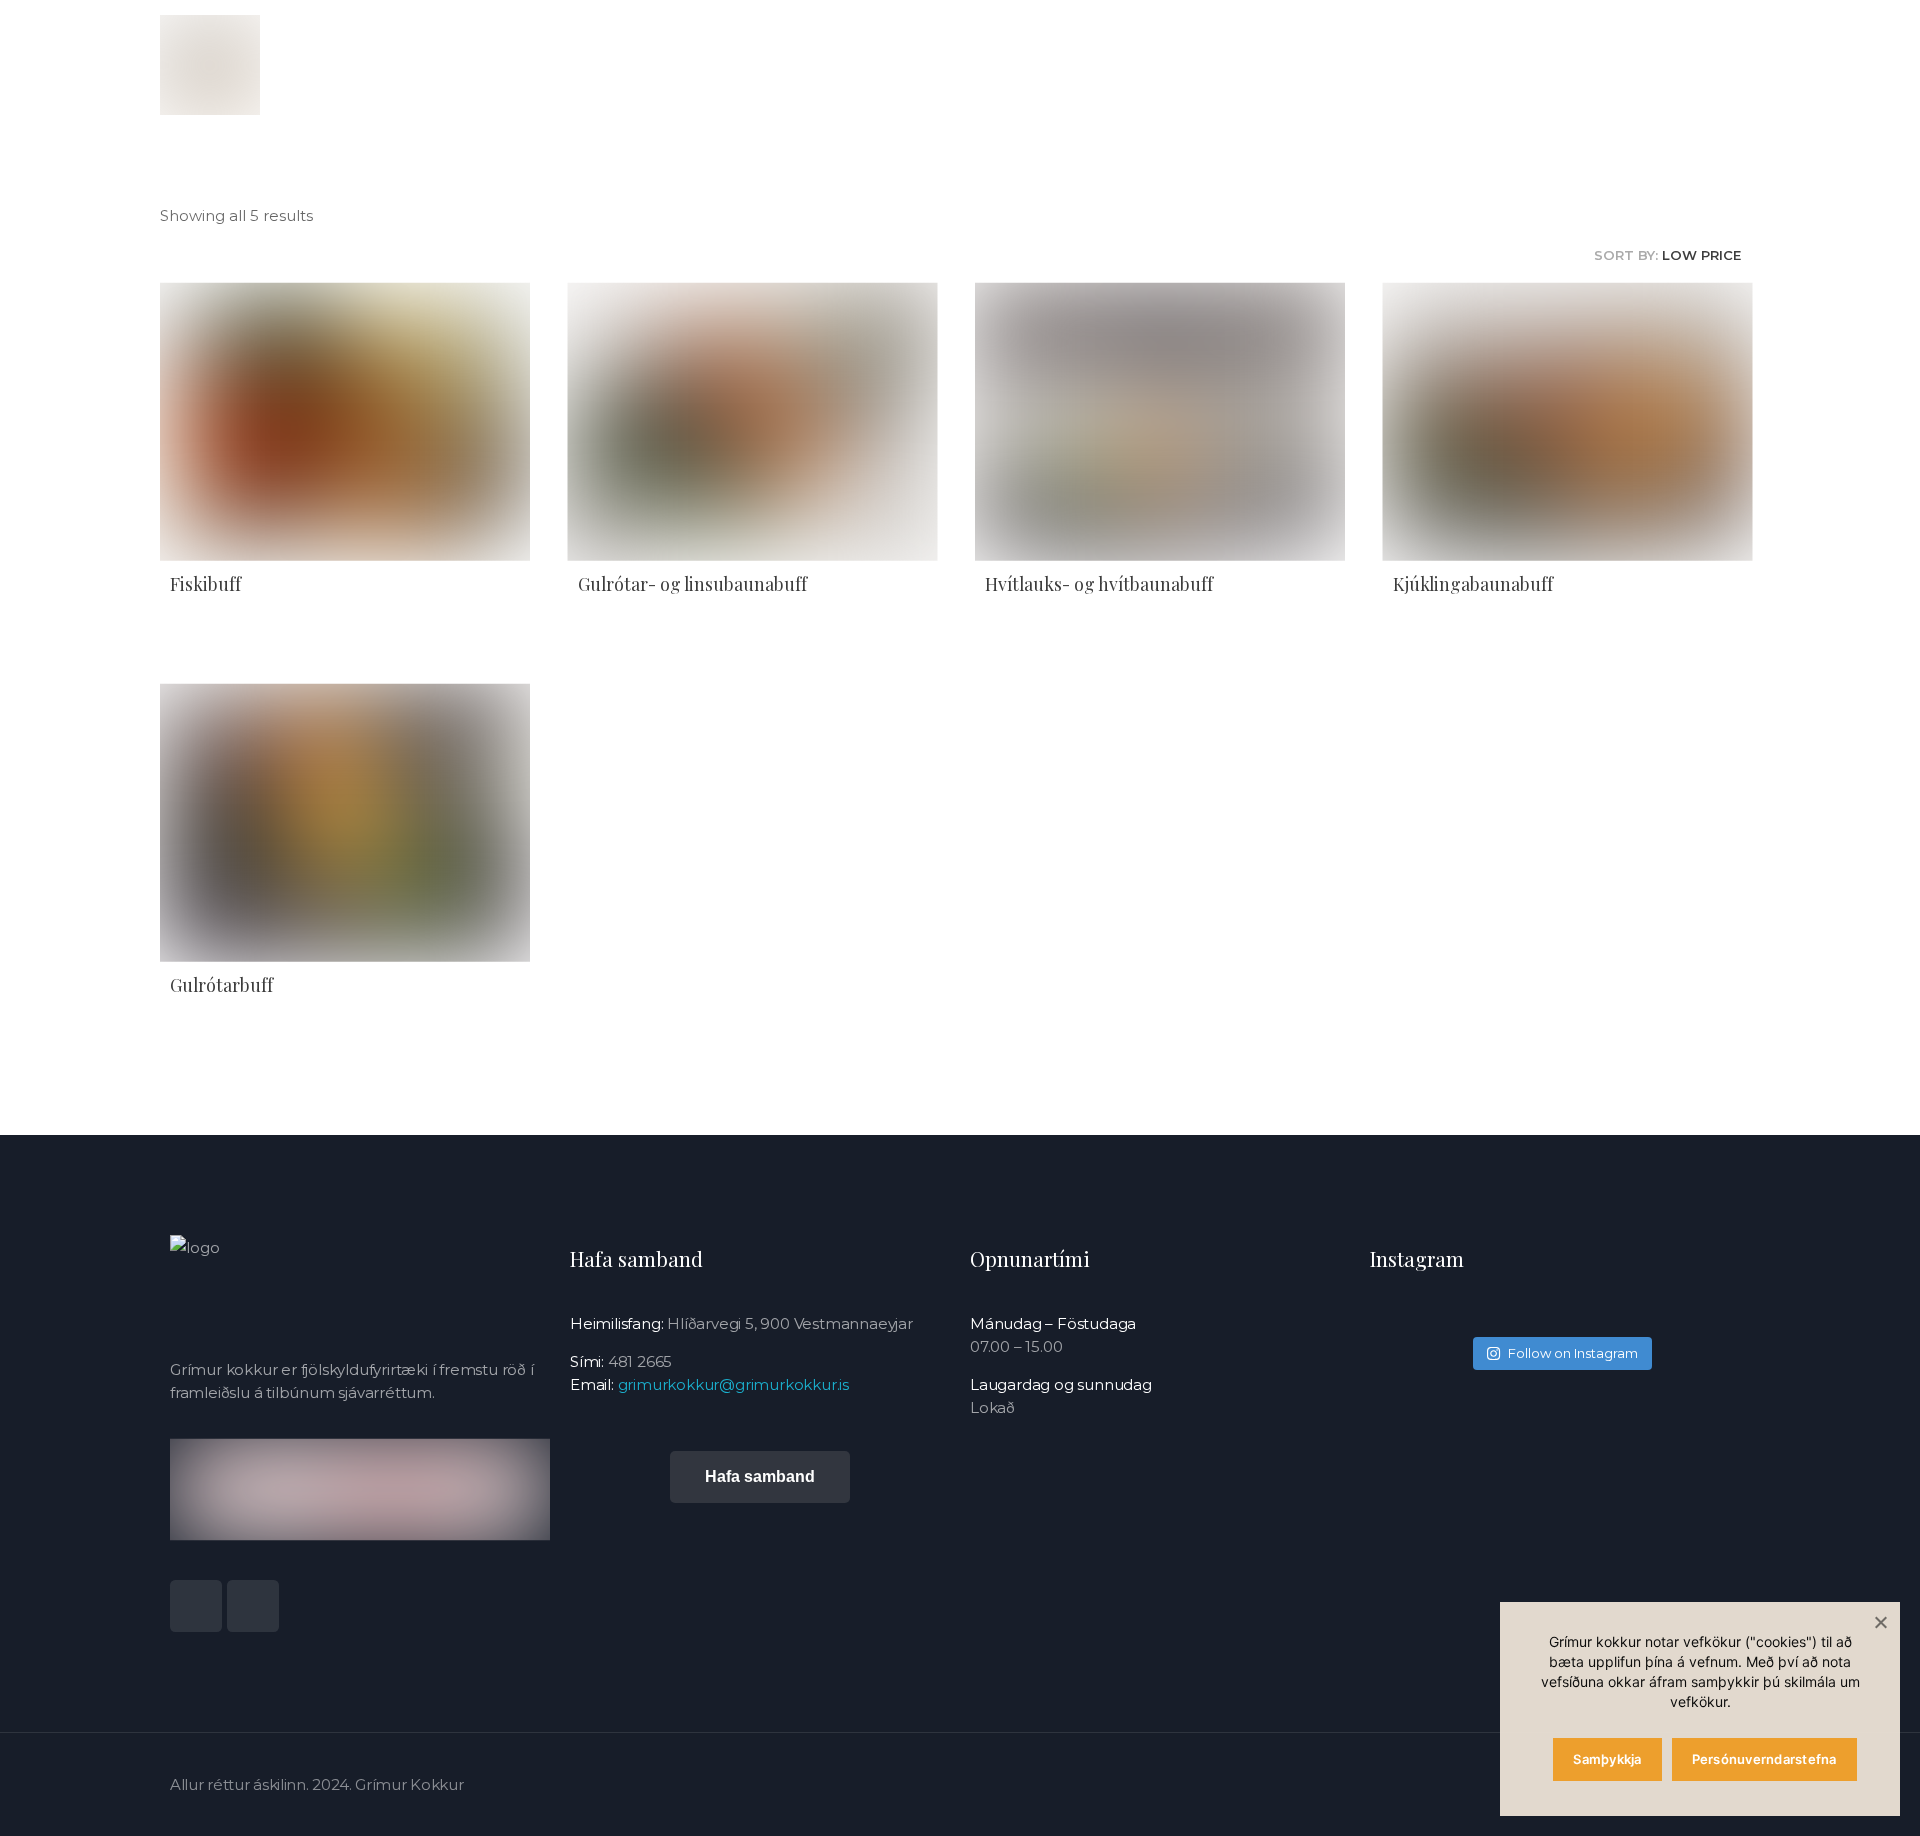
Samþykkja (1607, 1759)
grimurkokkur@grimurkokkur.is (733, 1384)
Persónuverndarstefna (1764, 1759)
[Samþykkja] (1880, 1622)
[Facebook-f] (253, 1606)
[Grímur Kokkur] (210, 65)
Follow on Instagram (1573, 1353)
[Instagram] (196, 1606)
